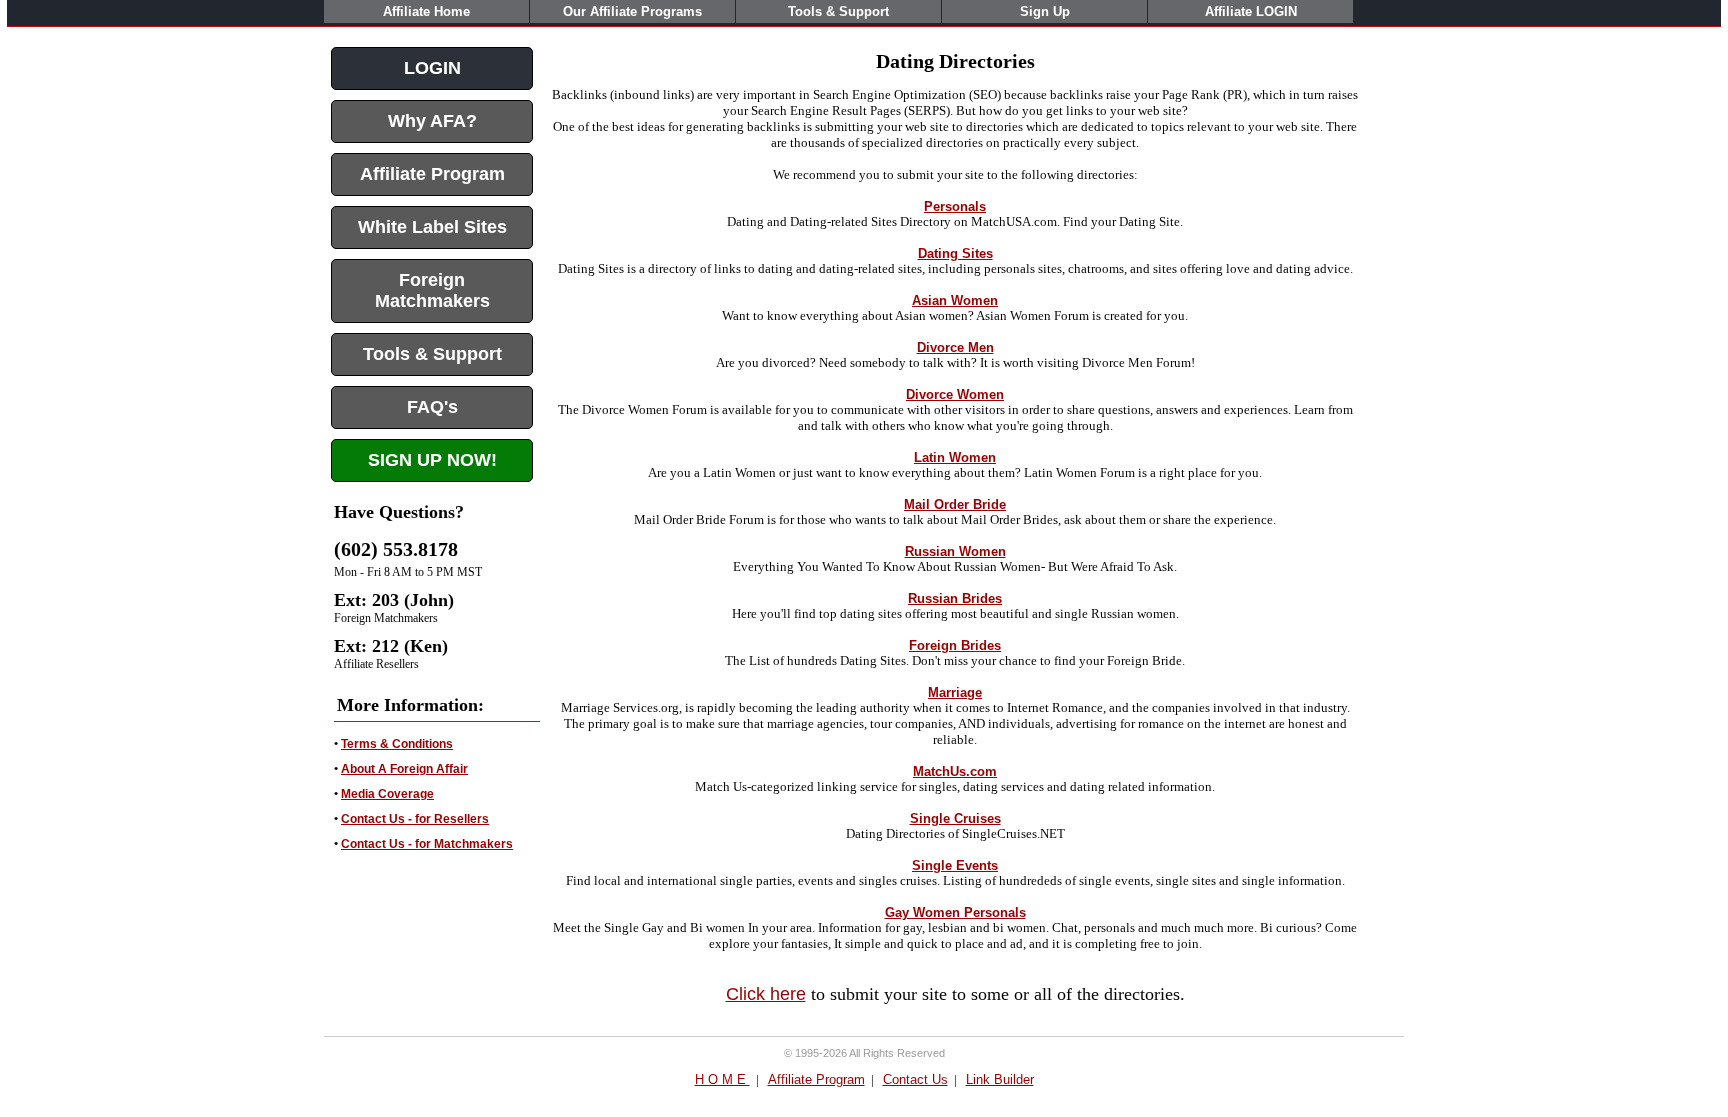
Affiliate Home (426, 11)
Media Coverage (387, 794)
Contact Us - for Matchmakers (427, 844)
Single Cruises (955, 818)
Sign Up (1045, 11)
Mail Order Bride (955, 504)
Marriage (955, 692)
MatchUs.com (955, 771)
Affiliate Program (816, 1079)
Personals (955, 206)
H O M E (722, 1079)
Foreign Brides (955, 645)
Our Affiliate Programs (632, 11)
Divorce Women (955, 394)
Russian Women (955, 551)
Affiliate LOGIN (1251, 11)
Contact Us (915, 1079)
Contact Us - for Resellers (415, 819)
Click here (766, 994)
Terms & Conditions (397, 744)
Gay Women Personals (955, 912)
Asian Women (955, 300)
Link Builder (1000, 1079)
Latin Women (955, 457)
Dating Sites (955, 253)
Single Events (955, 865)
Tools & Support (838, 11)
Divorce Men (955, 347)
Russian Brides (955, 598)
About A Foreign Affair (404, 769)
